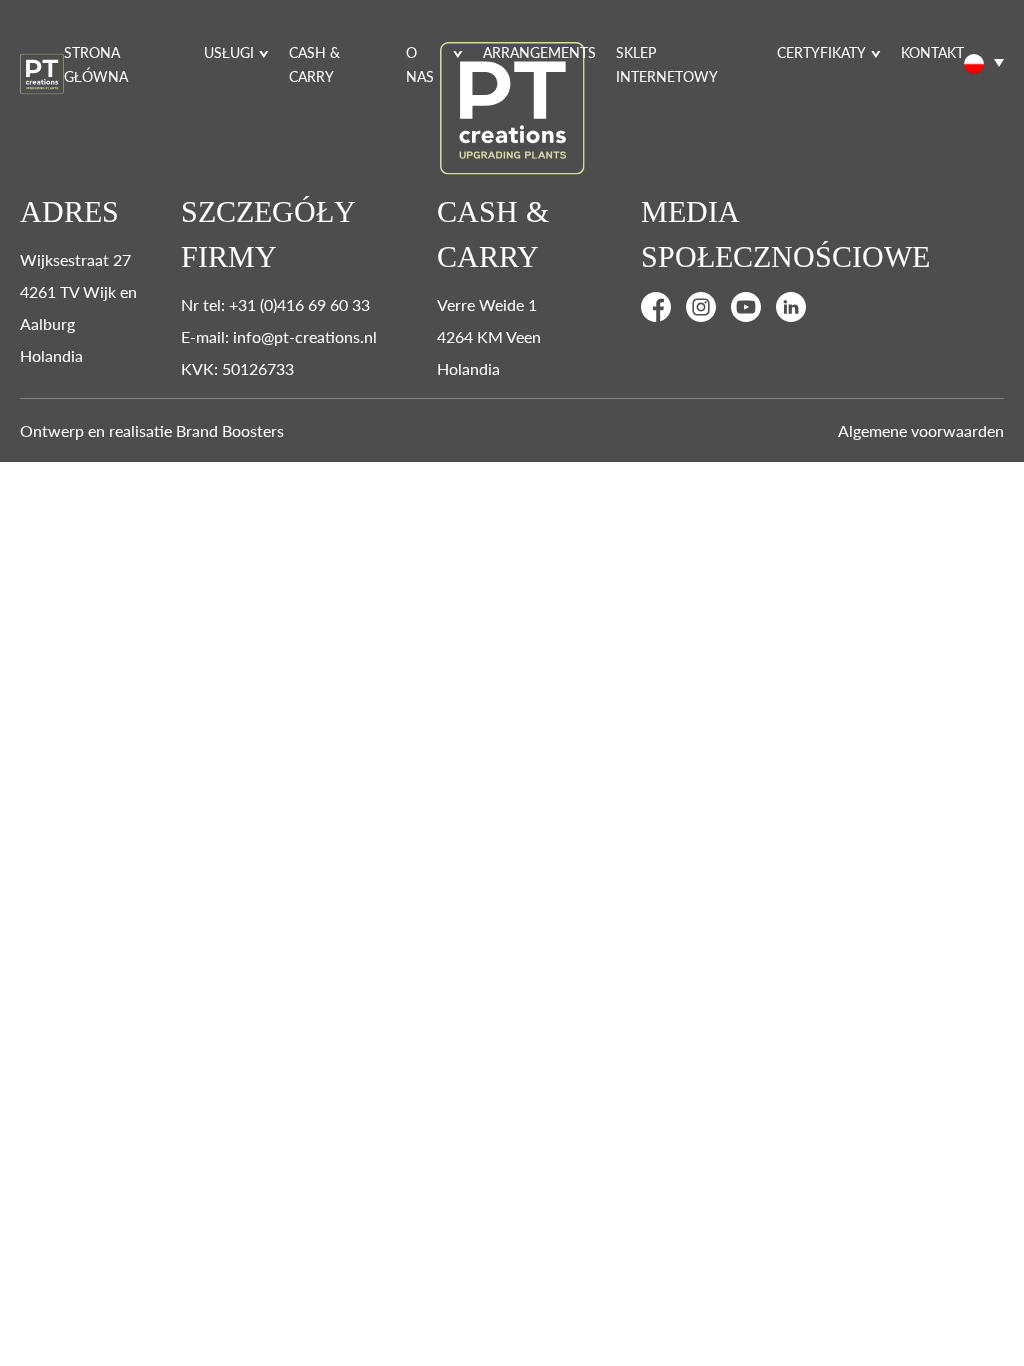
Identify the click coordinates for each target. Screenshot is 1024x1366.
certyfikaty (821, 52)
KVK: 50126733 (237, 368)
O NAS (420, 64)
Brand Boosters (230, 430)
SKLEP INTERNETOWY (667, 64)
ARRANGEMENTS (539, 52)
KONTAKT (932, 52)
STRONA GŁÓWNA (96, 64)
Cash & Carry (314, 64)
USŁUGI (229, 52)
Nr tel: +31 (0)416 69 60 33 (275, 304)
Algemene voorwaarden (921, 430)
